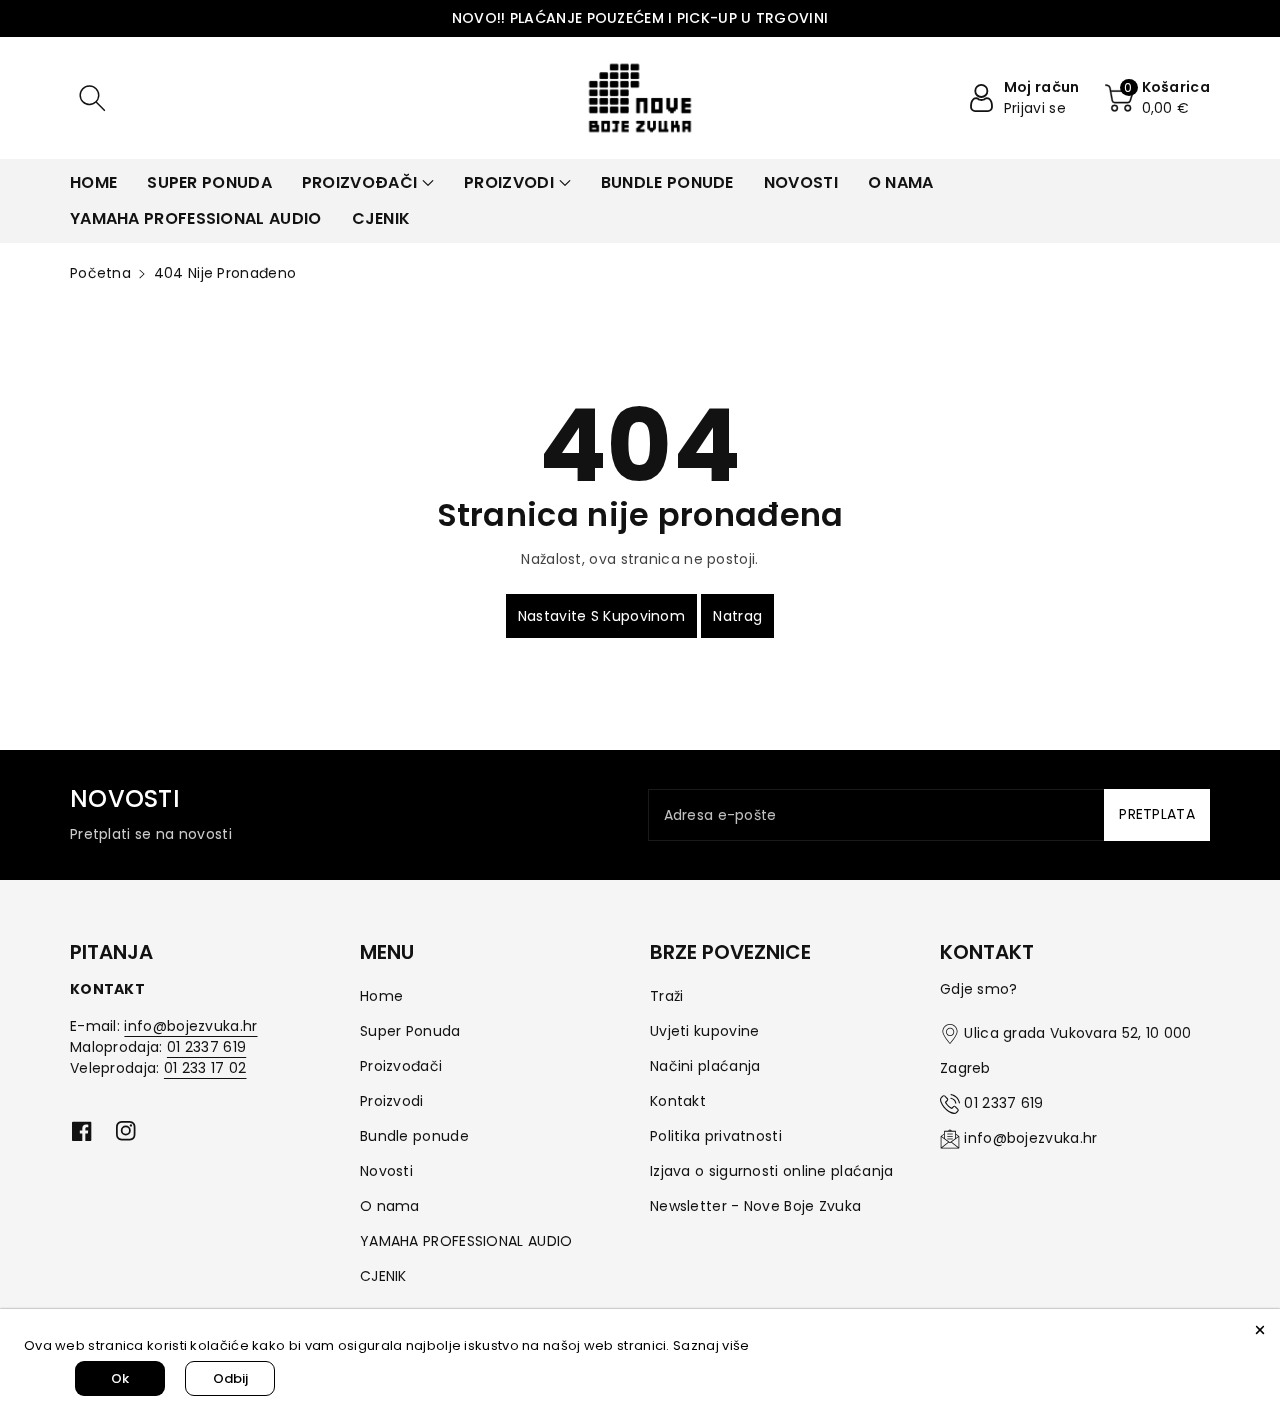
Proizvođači (401, 1066)
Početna (100, 273)
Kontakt (678, 1101)
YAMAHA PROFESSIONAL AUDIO (466, 1241)
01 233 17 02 (205, 1068)
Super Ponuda (410, 1031)
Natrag (737, 616)
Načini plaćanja (705, 1066)
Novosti (386, 1171)
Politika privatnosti (716, 1136)
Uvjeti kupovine (705, 1031)
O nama (390, 1206)
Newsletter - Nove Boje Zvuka (755, 1206)
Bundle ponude (414, 1136)
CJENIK (383, 1276)
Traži (667, 996)
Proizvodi (392, 1101)
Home (381, 996)
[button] (92, 98)
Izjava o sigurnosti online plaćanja (772, 1171)
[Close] (1260, 1329)
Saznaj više (711, 1345)
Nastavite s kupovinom (601, 616)
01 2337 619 (206, 1047)
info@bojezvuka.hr (190, 1026)
